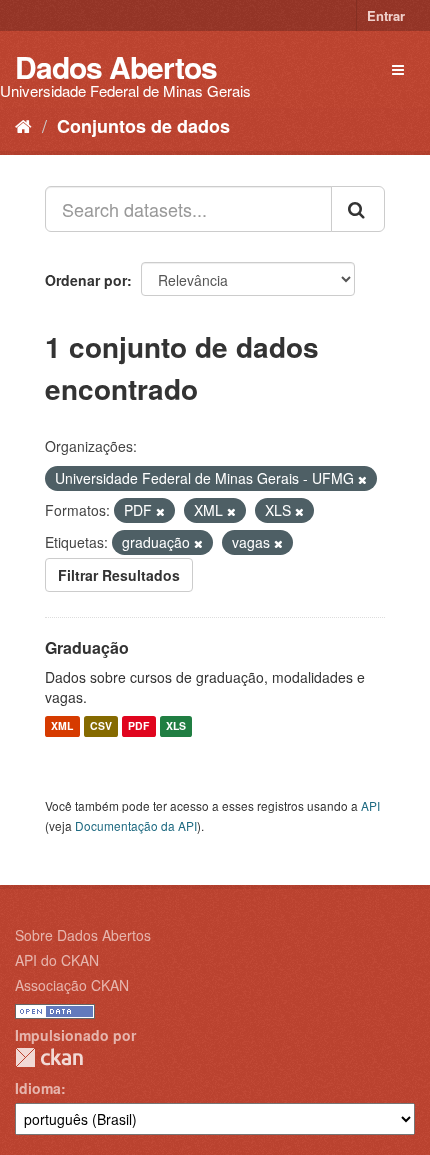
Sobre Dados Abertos (83, 935)
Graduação (87, 647)
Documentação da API (136, 825)
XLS (176, 726)
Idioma (38, 1088)
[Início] (23, 125)
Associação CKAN (72, 985)
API (370, 805)
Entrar (386, 15)
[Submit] (358, 209)
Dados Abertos (116, 66)
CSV (101, 726)
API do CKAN (57, 960)
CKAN (49, 1057)
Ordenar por (86, 280)
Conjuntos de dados (143, 126)
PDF (138, 726)
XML (62, 726)
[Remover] (362, 479)
